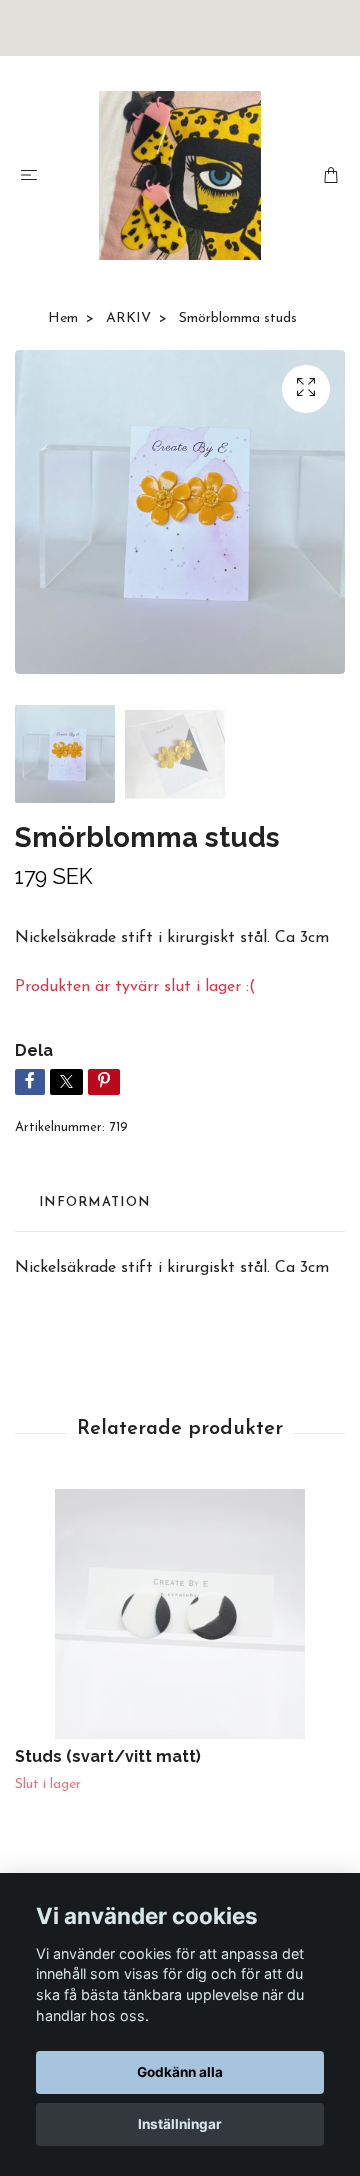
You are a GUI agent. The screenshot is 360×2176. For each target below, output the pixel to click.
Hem (63, 318)
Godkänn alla (180, 2072)
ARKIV (128, 318)
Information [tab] (94, 1202)
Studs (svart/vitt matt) (108, 1756)
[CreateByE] (180, 175)
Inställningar (180, 2124)
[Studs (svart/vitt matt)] (180, 1614)
